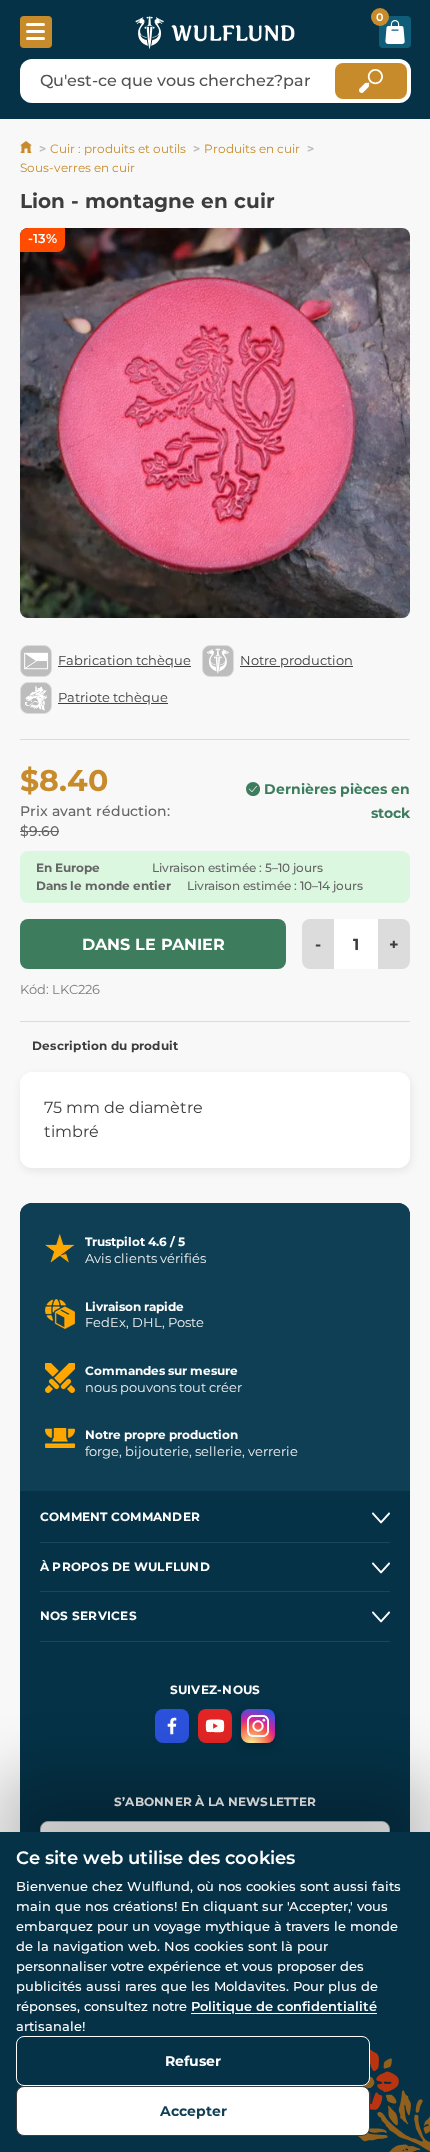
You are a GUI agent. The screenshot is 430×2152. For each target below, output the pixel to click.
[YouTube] (215, 1726)
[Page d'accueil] (27, 148)
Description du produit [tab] (105, 1045)
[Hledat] (371, 81)
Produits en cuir (252, 148)
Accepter (193, 2111)
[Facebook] (172, 1726)
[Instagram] (258, 1726)
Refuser (193, 2061)
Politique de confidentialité (284, 2006)
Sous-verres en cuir (77, 167)
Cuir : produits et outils (118, 148)
